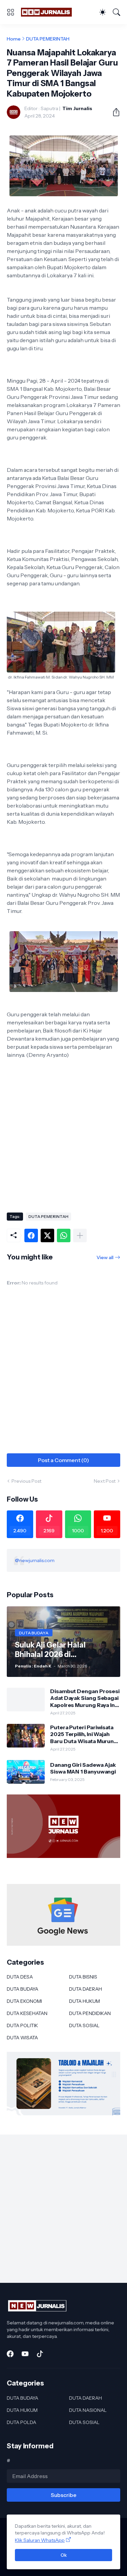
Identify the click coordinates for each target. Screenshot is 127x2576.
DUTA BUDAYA (23, 1989)
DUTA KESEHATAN (27, 2013)
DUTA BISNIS (83, 1977)
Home (14, 39)
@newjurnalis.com (35, 1560)
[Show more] (80, 1235)
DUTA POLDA (22, 2422)
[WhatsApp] (64, 1235)
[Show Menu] (10, 12)
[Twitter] (47, 1235)
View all (105, 1257)
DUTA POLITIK (22, 2025)
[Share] (113, 112)
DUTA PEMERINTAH (48, 39)
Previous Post (26, 1481)
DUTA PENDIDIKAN (90, 2013)
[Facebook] (31, 1235)
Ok (64, 2555)
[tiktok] (40, 2354)
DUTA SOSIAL (84, 2025)
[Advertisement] (63, 1138)
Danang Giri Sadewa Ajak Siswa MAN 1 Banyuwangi (83, 1768)
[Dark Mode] (103, 12)
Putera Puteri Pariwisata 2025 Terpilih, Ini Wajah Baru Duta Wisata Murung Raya (84, 1734)
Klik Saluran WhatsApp (40, 2540)
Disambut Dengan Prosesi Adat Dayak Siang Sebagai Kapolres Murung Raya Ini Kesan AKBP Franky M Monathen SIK (85, 1698)
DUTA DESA (20, 1977)
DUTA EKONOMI (24, 2001)
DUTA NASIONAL (88, 2410)
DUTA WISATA (22, 2038)
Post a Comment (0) (63, 1460)
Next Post (105, 1481)
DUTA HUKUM (84, 2001)
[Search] (117, 12)
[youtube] (25, 2354)
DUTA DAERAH (86, 1989)
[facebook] (10, 2354)
